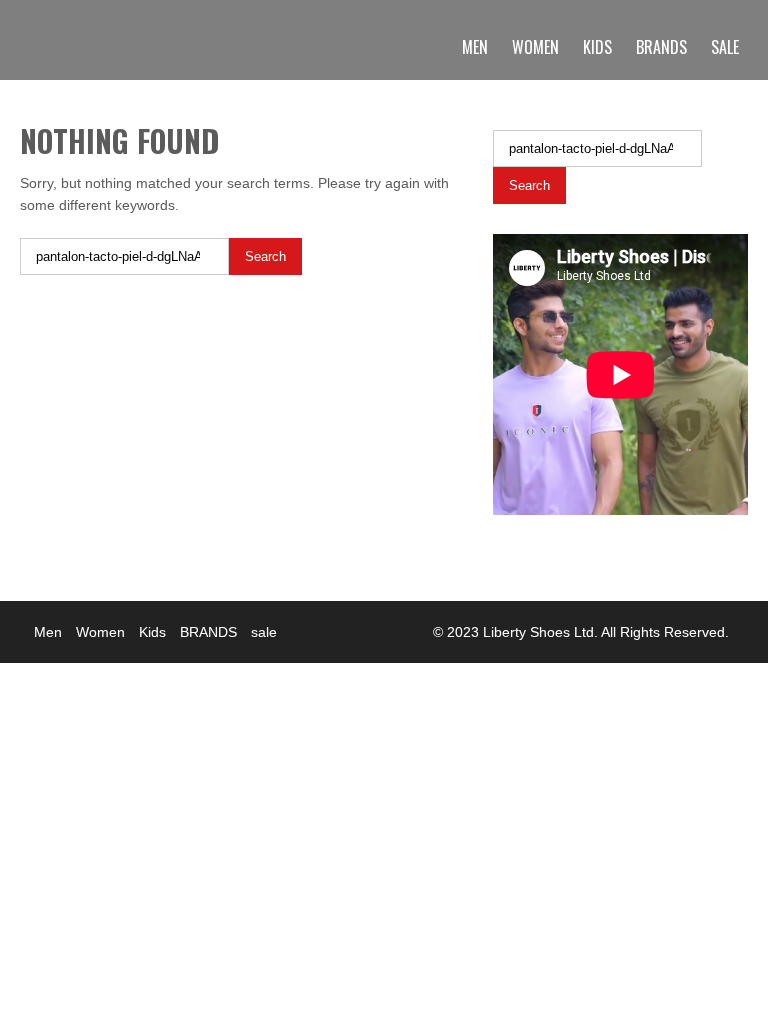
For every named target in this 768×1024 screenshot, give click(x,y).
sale (725, 47)
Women (535, 47)
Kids (597, 47)
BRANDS (661, 47)
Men (475, 47)
